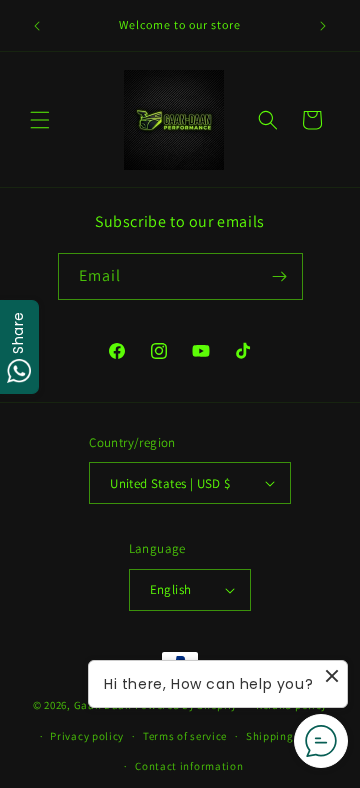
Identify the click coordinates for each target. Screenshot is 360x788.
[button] (40, 120)
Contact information (189, 766)
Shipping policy (287, 736)
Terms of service (185, 736)
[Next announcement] (323, 26)
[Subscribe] (280, 276)
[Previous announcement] (37, 26)
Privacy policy (87, 736)
